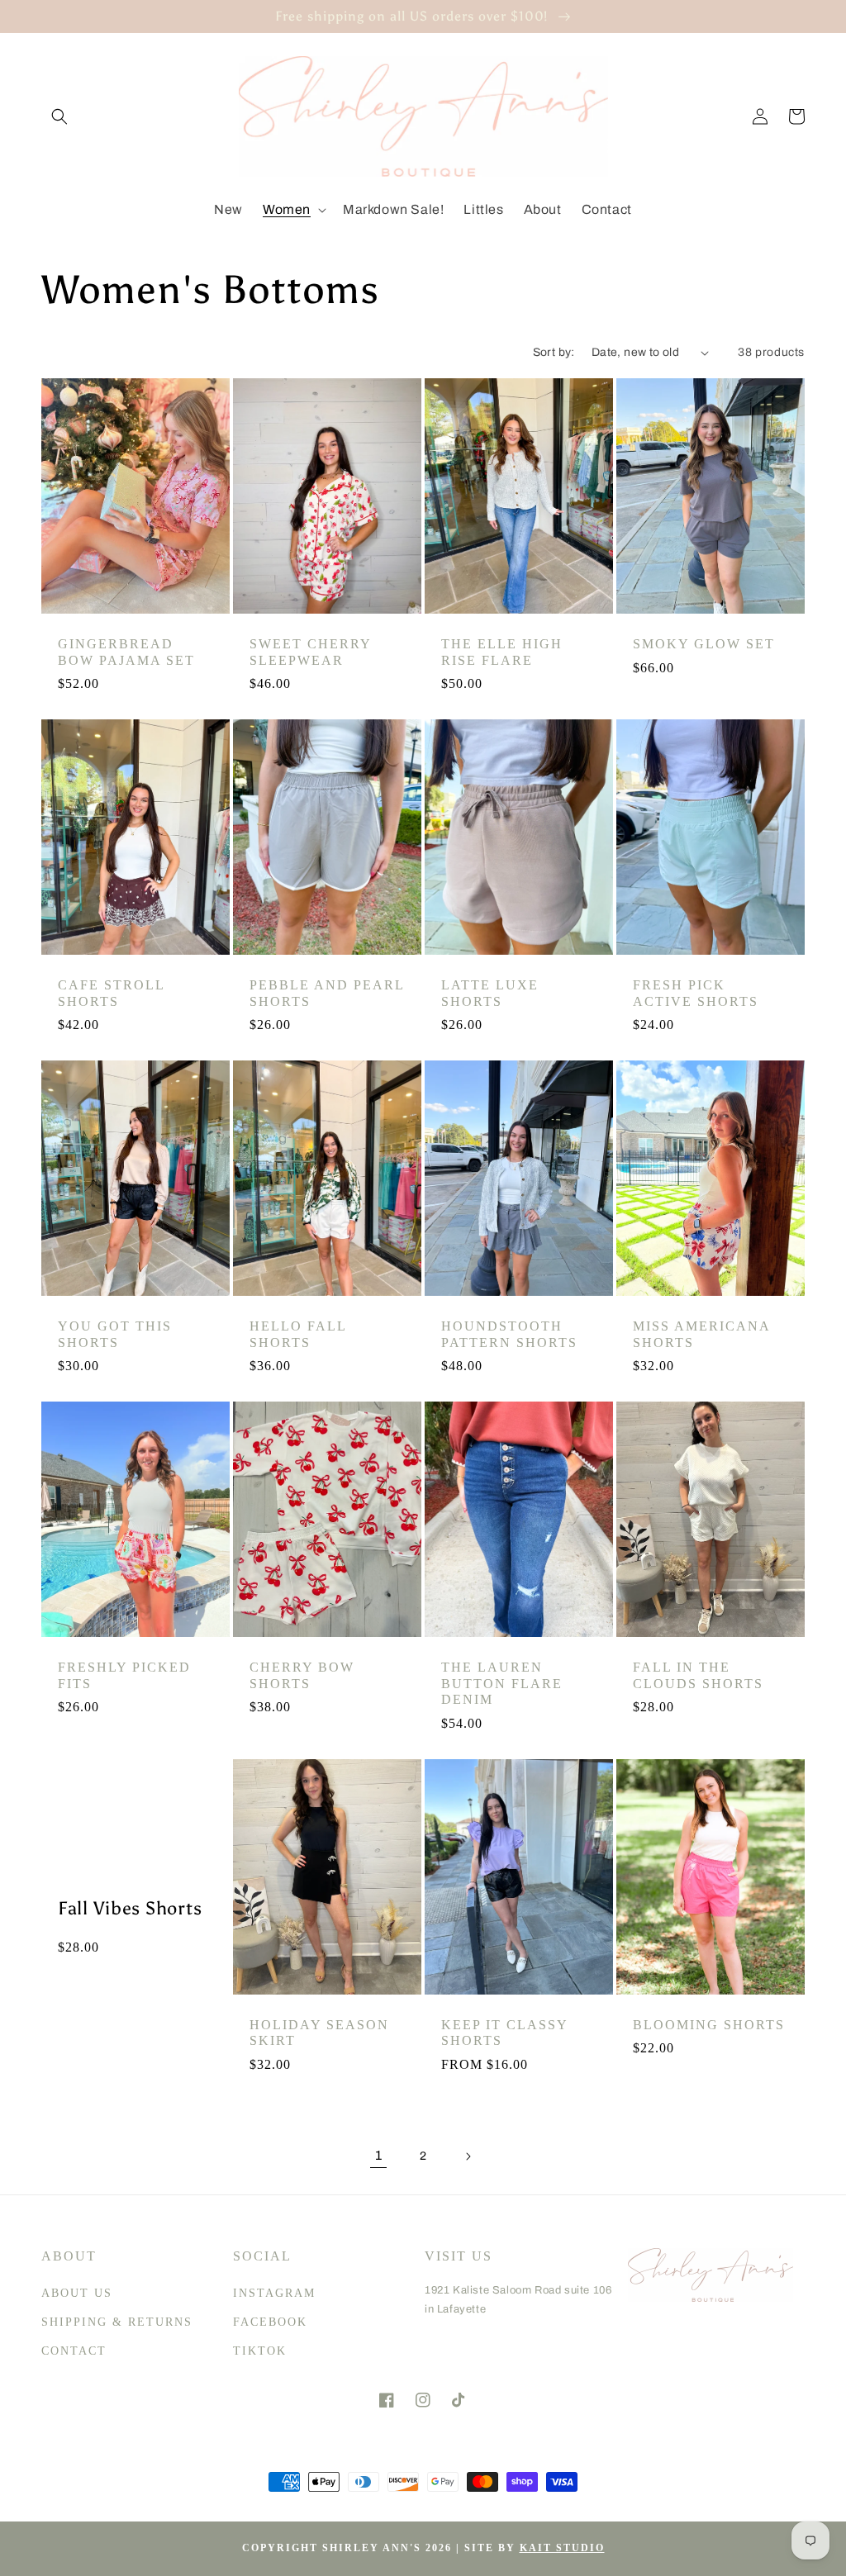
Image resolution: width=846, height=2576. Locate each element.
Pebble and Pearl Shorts (327, 993)
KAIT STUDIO (562, 2548)
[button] (59, 116)
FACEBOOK (270, 2322)
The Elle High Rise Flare (502, 652)
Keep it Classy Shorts (504, 2033)
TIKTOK (260, 2351)
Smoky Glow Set (704, 644)
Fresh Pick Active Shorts (696, 993)
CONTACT (74, 2351)
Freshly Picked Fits (124, 1675)
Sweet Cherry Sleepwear (310, 652)
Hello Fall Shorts (298, 1334)
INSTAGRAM (274, 2293)
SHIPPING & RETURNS (117, 2322)
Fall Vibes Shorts (130, 1909)
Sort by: (554, 352)
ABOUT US (77, 2293)
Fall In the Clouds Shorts (698, 1675)
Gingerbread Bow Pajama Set (126, 652)
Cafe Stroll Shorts (111, 993)
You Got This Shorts (115, 1334)
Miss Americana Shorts (701, 1334)
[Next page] (468, 2156)
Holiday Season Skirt (319, 2033)
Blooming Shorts (709, 2025)
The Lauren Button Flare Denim (502, 1683)
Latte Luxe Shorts (490, 993)
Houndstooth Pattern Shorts (509, 1334)
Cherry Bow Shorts (302, 1675)
